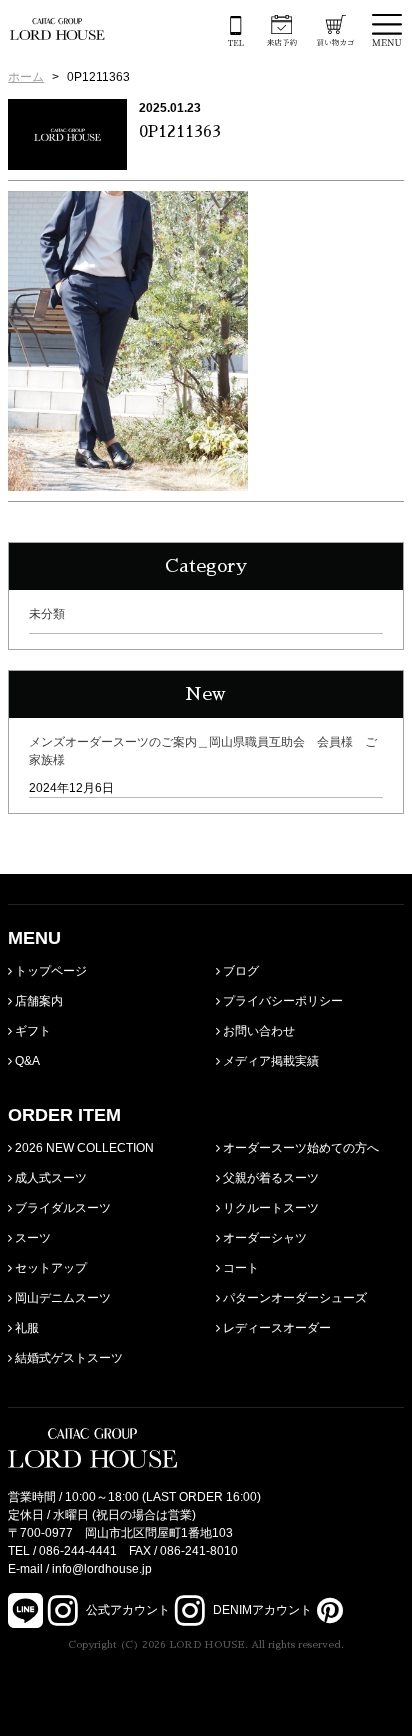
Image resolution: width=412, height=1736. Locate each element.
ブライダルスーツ (61, 1208)
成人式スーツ (49, 1178)
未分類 (47, 614)
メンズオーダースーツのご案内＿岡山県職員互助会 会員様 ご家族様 (203, 751)
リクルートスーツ (269, 1208)
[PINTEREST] (327, 1610)
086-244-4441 (78, 1551)
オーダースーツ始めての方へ (299, 1148)
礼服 (25, 1328)
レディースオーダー (275, 1328)
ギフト (31, 1031)
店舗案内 (37, 1001)
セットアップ (49, 1268)
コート (239, 1268)
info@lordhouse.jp (102, 1569)
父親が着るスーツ (269, 1178)
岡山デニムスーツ (61, 1298)
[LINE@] (25, 1610)
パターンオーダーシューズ (293, 1298)
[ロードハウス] (57, 29)
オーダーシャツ (263, 1238)
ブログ (239, 971)
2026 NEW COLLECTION (83, 1148)
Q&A (26, 1061)
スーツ (31, 1238)
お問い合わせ (257, 1031)
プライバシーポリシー (281, 1001)
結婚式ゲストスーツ (67, 1358)
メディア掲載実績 (269, 1061)
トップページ (49, 971)
